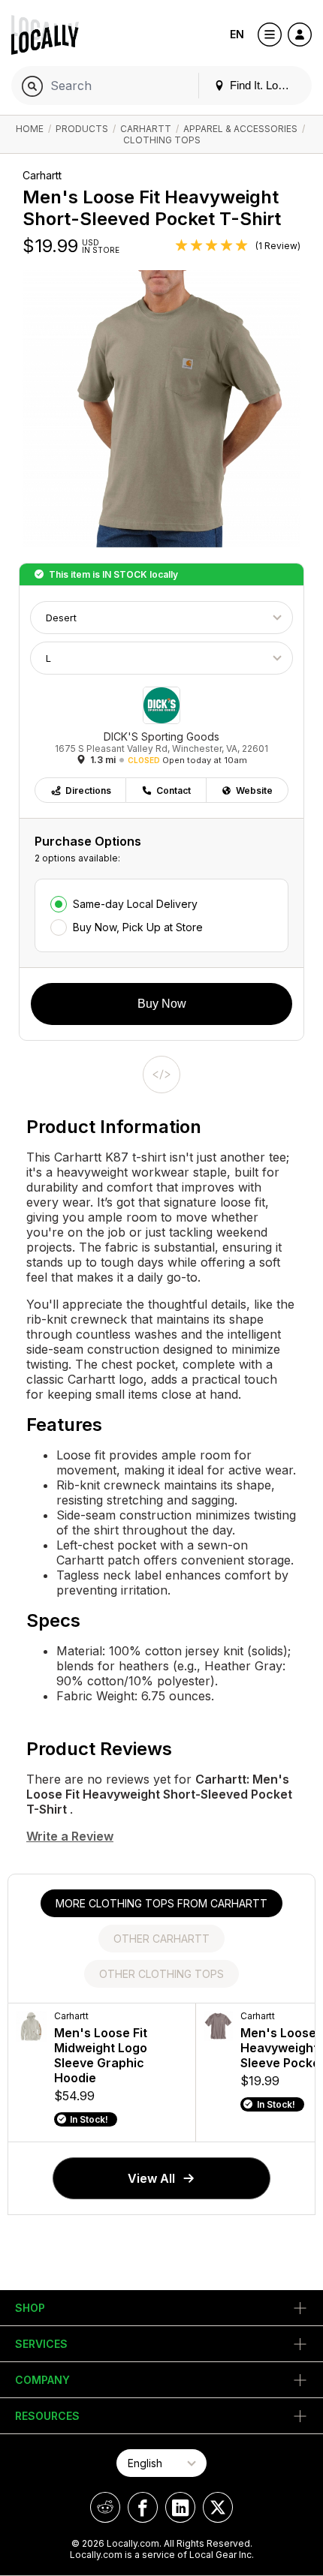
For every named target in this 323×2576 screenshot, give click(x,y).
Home (30, 129)
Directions (88, 791)
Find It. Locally (264, 85)
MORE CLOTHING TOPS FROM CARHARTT (161, 1903)
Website (254, 791)
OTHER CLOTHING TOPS (161, 1974)
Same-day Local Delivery (135, 904)
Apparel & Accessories (240, 129)
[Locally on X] (218, 2507)
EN (237, 34)
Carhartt (146, 129)
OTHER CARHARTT (161, 1939)
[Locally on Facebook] (143, 2507)
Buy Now (162, 1004)
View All (151, 2178)
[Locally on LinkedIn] (180, 2507)
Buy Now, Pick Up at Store (138, 927)
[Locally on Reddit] (105, 2507)
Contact (174, 791)
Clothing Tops (162, 140)
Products (82, 129)
